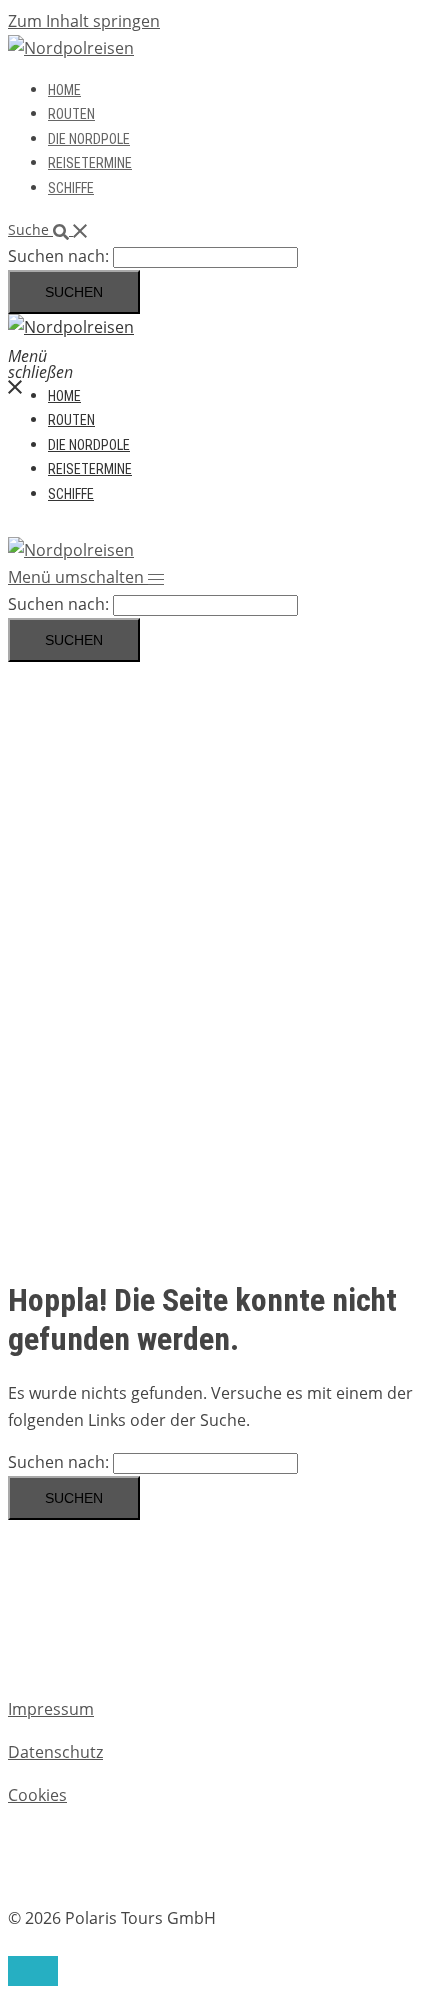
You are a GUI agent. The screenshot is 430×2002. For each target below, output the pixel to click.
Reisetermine (90, 163)
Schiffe (71, 188)
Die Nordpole (89, 139)
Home (64, 90)
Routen (71, 114)
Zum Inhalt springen (84, 21)
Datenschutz (55, 1752)
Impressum (51, 1709)
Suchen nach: (58, 256)
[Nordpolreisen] (71, 48)
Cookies (37, 1795)
